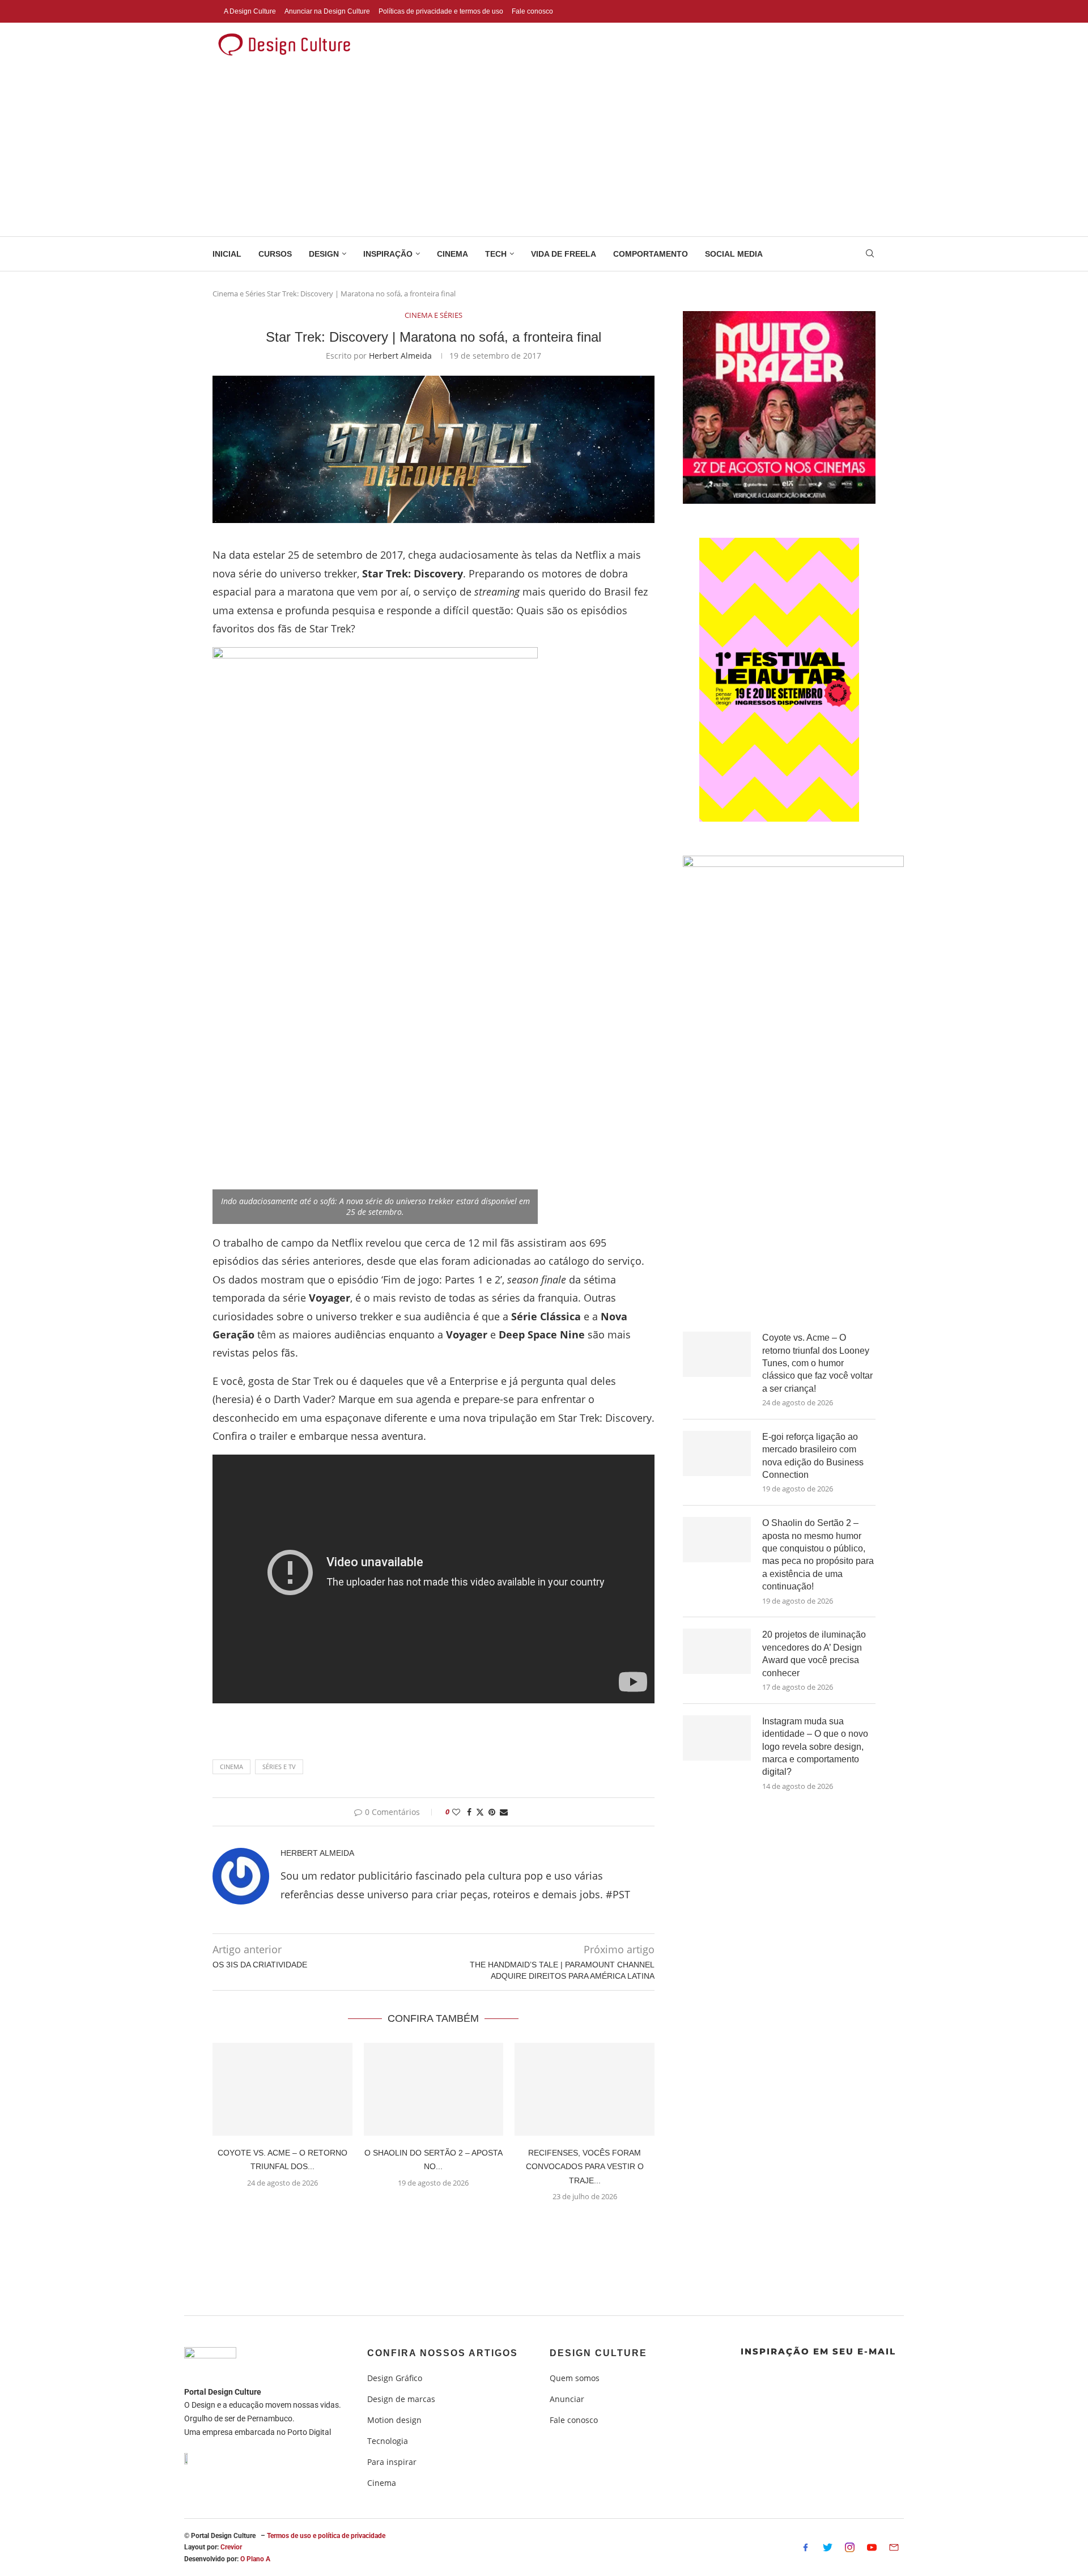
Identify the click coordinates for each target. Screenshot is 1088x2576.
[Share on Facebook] (469, 1812)
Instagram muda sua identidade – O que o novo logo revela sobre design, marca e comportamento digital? (815, 1747)
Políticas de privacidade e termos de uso (441, 11)
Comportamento (651, 254)
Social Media (734, 254)
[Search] (870, 255)
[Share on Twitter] (480, 1812)
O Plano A (255, 2559)
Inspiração (388, 254)
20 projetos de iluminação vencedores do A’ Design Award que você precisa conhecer (814, 1653)
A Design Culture (250, 11)
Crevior (231, 2547)
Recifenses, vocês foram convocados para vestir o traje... (585, 2167)
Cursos (275, 254)
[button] (433, 2224)
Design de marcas (401, 2399)
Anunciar (567, 2399)
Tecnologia (388, 2441)
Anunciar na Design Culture (327, 11)
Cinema (452, 254)
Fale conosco (532, 11)
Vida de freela (564, 254)
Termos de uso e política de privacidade (326, 2536)
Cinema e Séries (239, 294)
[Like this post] (456, 1812)
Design (324, 254)
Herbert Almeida (400, 356)
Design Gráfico (395, 2378)
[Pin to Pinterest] (492, 1812)
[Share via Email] (504, 1812)
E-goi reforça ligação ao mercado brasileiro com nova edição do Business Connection (813, 1456)
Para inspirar (392, 2462)
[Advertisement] (544, 151)
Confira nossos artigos (443, 2353)
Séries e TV (279, 1767)
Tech (496, 254)
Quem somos (575, 2378)
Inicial (227, 254)
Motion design (394, 2420)
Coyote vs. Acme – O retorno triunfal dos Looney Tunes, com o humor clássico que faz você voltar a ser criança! (817, 1363)
